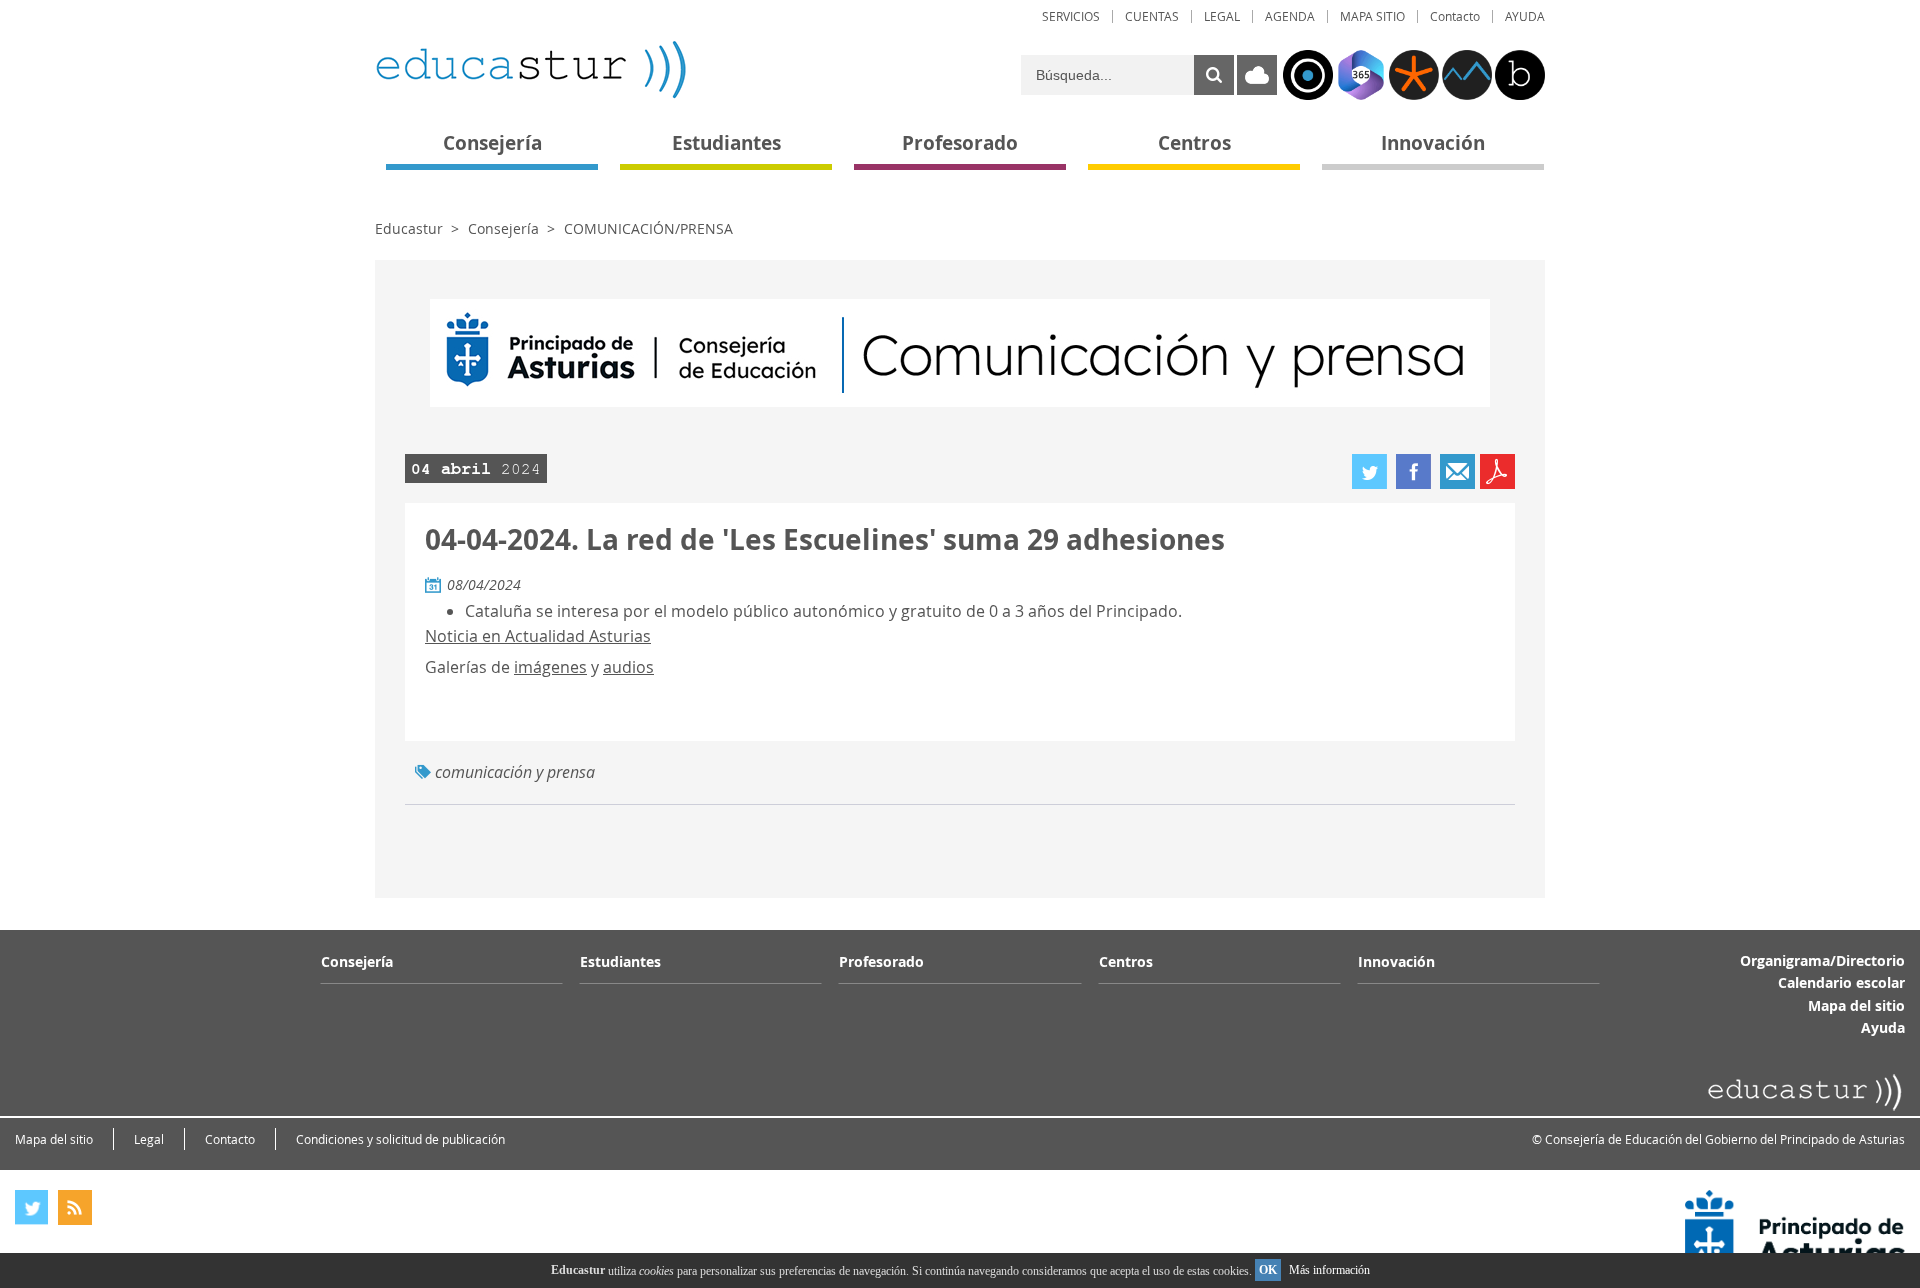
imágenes (550, 667)
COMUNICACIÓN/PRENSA (648, 228)
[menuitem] (1071, 16)
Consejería (503, 228)
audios (628, 667)
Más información (1329, 1270)
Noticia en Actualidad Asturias (538, 636)
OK (1268, 1270)
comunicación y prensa (515, 772)
